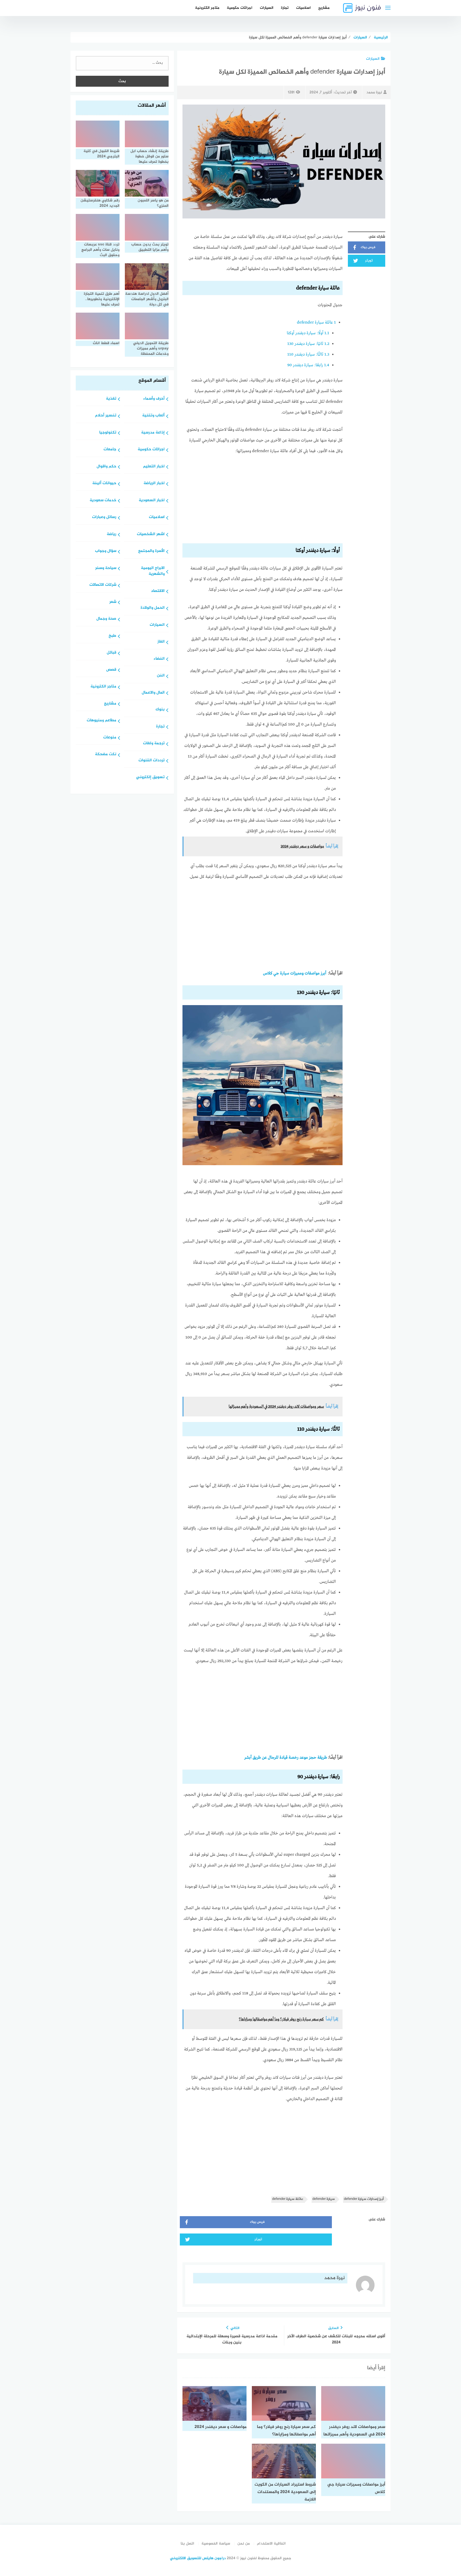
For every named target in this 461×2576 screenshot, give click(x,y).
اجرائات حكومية (240, 8)
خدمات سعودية (103, 501)
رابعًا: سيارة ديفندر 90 (308, 365)
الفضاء (159, 659)
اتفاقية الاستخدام (271, 2544)
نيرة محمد (374, 92)
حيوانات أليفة (104, 483)
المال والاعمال (153, 693)
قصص (111, 670)
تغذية (111, 399)
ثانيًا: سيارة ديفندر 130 (308, 344)
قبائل (112, 653)
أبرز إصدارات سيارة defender (364, 2199)
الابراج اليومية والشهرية (153, 571)
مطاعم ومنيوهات (102, 721)
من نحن (244, 2544)
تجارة (285, 8)
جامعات (110, 450)
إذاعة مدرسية (153, 433)
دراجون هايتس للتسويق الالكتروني (198, 2558)
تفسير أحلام (106, 416)
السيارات (267, 8)
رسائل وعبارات (104, 517)
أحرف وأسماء (154, 399)
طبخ (112, 636)
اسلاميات (303, 8)
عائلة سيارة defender (316, 323)
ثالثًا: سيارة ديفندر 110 (308, 355)
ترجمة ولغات (154, 744)
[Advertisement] (263, 500)
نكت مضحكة (106, 755)
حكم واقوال (106, 467)
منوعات (110, 738)
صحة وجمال (106, 619)
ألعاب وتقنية (153, 416)
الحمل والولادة (153, 608)
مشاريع (324, 8)
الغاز (161, 642)
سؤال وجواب (106, 551)
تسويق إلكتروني (150, 777)
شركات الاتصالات (103, 585)
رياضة (112, 534)
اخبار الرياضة (154, 483)
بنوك (160, 710)
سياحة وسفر (106, 568)
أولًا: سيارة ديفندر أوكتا (308, 333)
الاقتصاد (158, 591)
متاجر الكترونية (207, 8)
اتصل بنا (187, 2544)
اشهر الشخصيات (151, 534)
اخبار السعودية (152, 501)
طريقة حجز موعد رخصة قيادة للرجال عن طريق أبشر (286, 1758)
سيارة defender (324, 2199)
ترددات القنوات (152, 761)
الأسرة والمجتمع (151, 551)
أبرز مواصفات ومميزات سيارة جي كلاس (295, 973)
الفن (161, 676)
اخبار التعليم (154, 467)
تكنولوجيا (108, 433)
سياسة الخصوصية (216, 2544)
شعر (113, 602)
